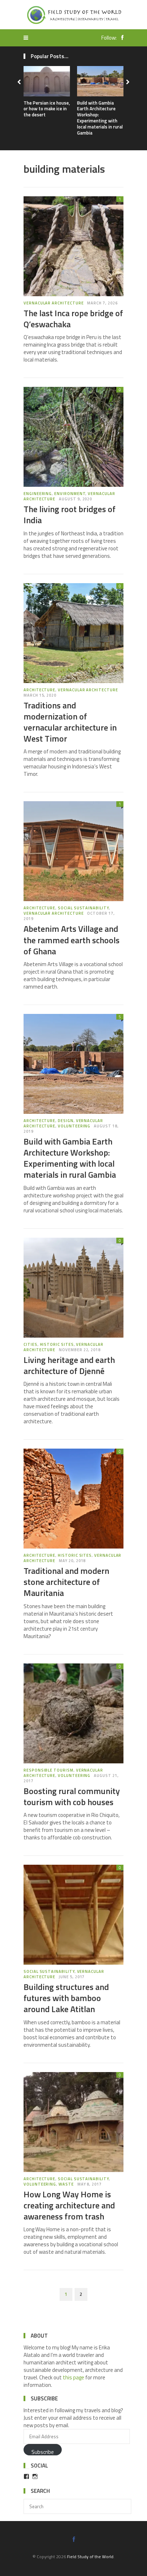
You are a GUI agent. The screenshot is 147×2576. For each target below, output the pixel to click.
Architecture (39, 690)
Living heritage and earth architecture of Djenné (69, 1365)
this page (73, 2377)
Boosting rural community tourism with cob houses (72, 1796)
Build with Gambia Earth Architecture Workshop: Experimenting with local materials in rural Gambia (100, 118)
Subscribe (43, 2452)
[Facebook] (121, 38)
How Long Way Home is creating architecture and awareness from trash (69, 2205)
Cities (31, 1344)
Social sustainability (83, 908)
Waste (66, 2184)
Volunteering (74, 1126)
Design (66, 1121)
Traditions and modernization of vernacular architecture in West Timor (70, 722)
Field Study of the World (90, 2557)
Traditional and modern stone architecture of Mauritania (66, 1582)
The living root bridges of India (70, 514)
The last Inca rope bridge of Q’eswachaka (73, 319)
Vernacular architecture (54, 303)
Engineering (38, 494)
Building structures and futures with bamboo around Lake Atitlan (66, 1998)
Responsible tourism (49, 1770)
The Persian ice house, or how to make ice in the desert (47, 109)
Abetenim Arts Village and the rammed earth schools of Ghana (72, 940)
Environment (70, 494)
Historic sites (57, 1344)
